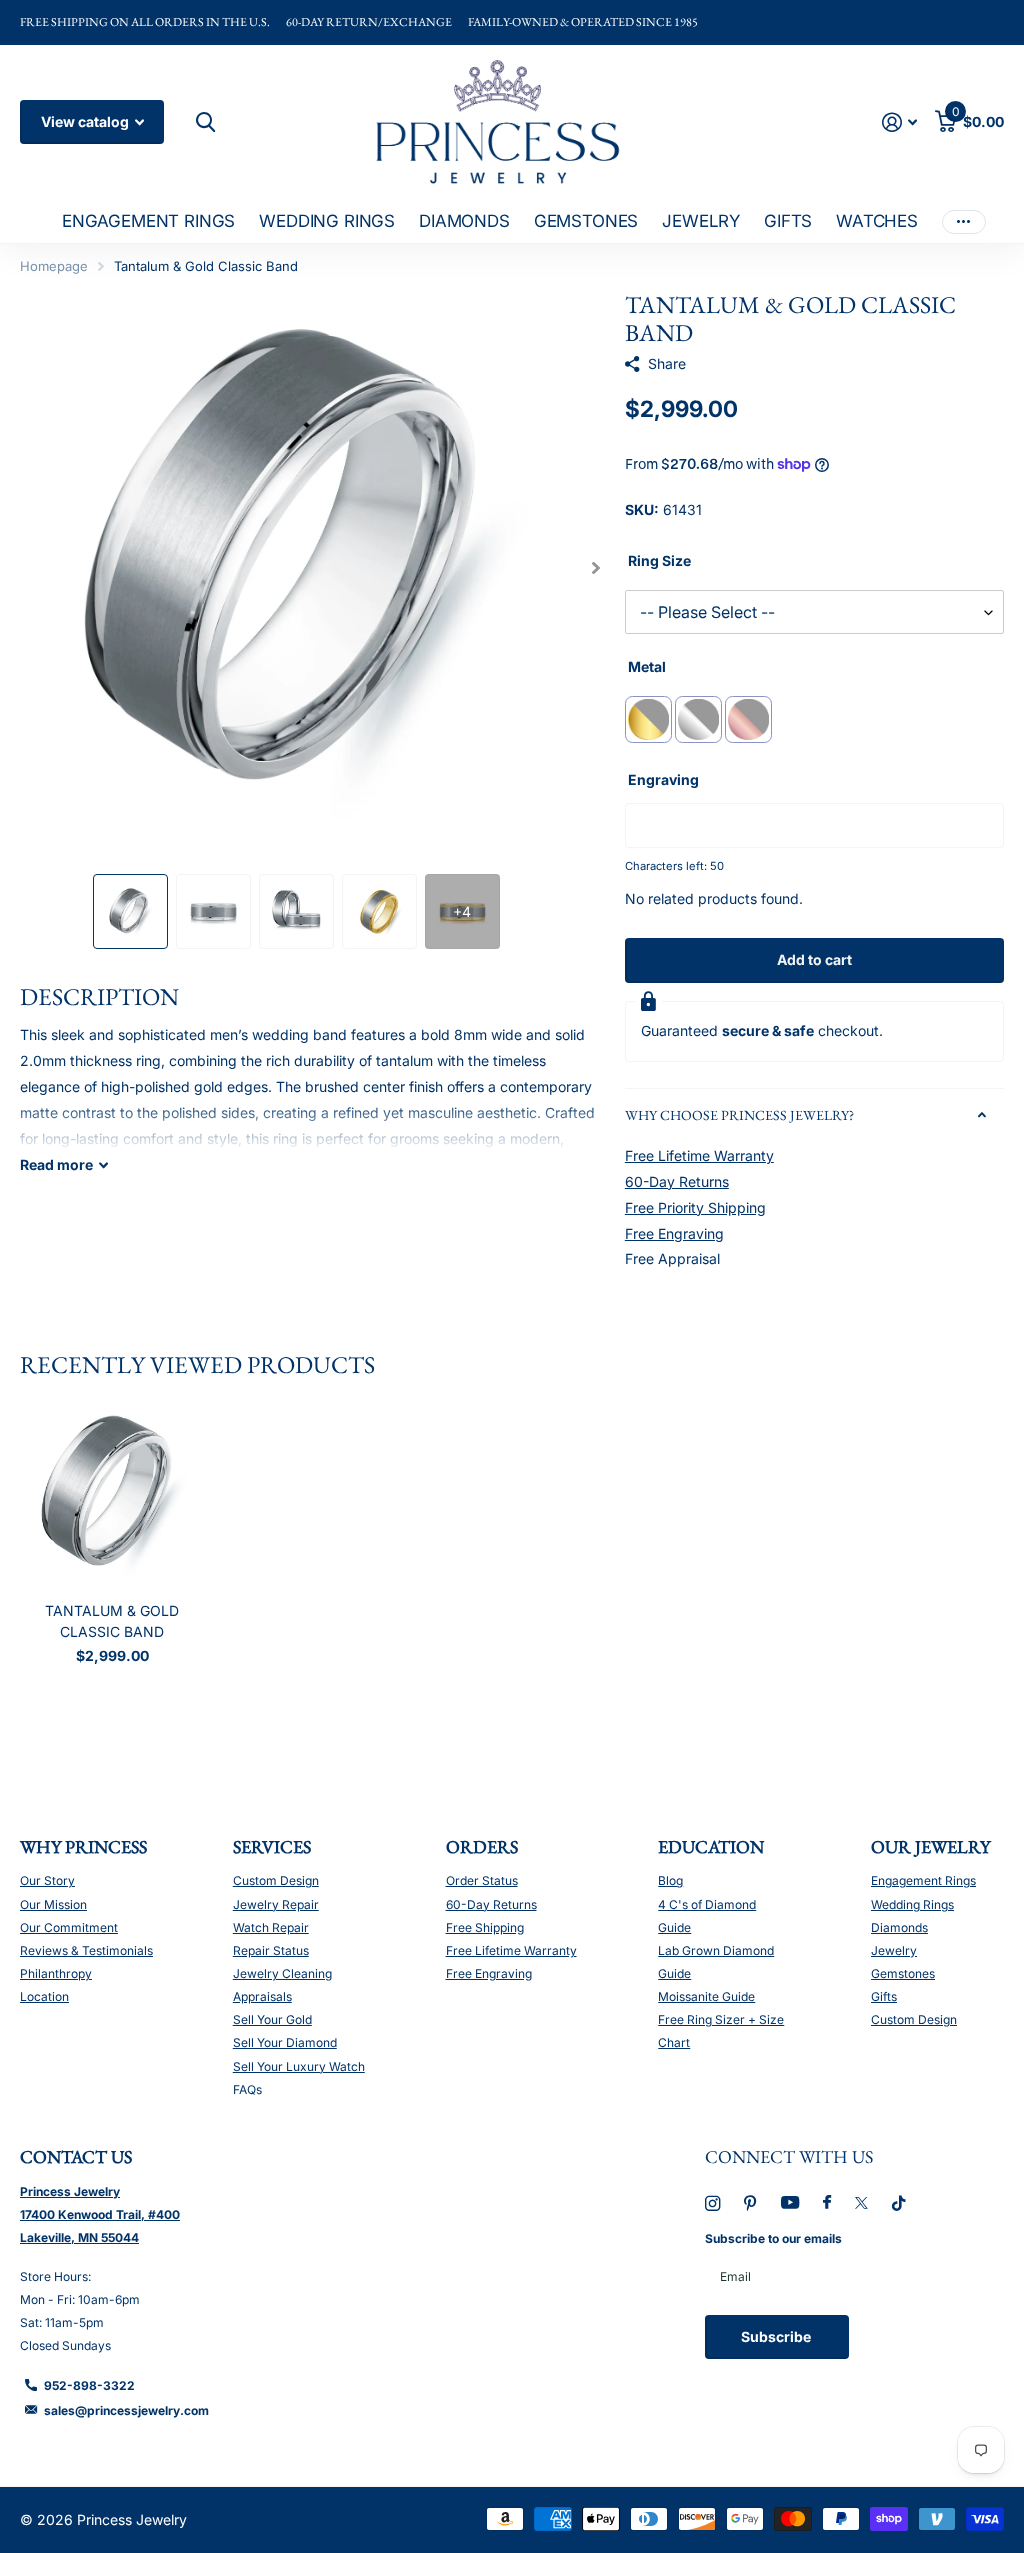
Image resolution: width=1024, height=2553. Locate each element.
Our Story (47, 1880)
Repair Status (271, 1950)
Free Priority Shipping (695, 1207)
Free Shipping (485, 1927)
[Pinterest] (750, 2203)
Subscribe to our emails (773, 2238)
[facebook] (827, 2203)
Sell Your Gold (272, 2019)
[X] (861, 2203)
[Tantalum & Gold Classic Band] (112, 1495)
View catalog (86, 121)
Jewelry (894, 1950)
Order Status (482, 1880)
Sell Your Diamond (285, 2042)
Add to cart (814, 959)
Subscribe (777, 2336)
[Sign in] (899, 122)
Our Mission (53, 1904)
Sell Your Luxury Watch (299, 2066)
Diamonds (899, 1927)
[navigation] (130, 911)
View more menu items (964, 221)
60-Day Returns (677, 1181)
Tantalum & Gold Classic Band (112, 1621)
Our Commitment (69, 1927)
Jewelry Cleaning (282, 1973)
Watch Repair (271, 1927)
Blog (670, 1880)
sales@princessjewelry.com (126, 2410)
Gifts (884, 1996)
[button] (596, 567)
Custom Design (276, 1880)
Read (56, 1164)
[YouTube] (790, 2203)
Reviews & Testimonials (86, 1950)
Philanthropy (56, 1973)
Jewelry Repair (276, 1904)
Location (44, 1996)
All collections (148, 222)
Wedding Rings (912, 1904)
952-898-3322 (89, 2385)
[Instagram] (712, 2203)
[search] (203, 122)
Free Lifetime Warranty (699, 1155)
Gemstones (903, 1973)
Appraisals (262, 1996)
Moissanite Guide (706, 1996)
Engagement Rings (923, 1880)
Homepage (54, 266)
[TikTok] (899, 2203)
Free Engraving (674, 1233)
